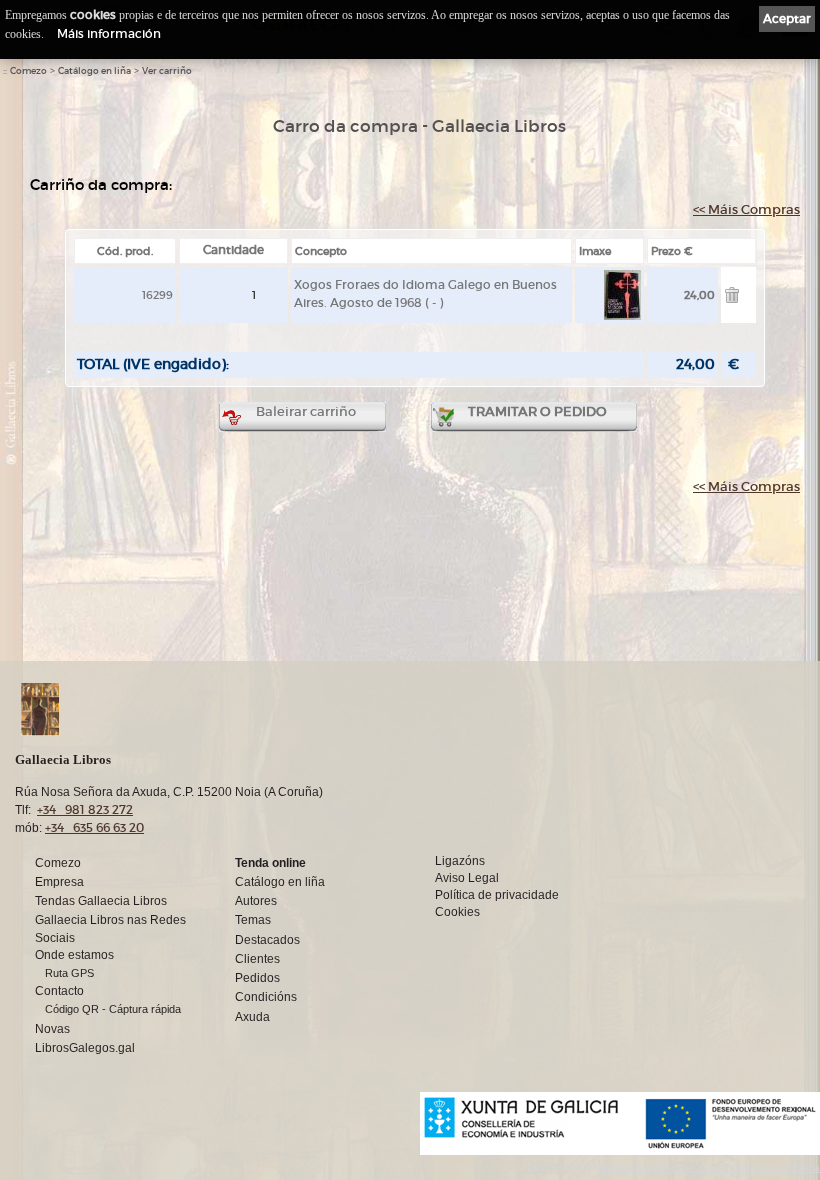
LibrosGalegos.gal (85, 1048)
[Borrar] (732, 298)
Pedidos (257, 978)
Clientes (257, 959)
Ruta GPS (69, 973)
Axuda (252, 1017)
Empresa (59, 882)
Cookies (457, 912)
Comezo (28, 71)
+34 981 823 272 (85, 809)
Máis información (109, 33)
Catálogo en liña (94, 71)
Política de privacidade (497, 895)
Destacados (267, 940)
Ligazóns (460, 861)
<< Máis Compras (746, 209)
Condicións (266, 997)
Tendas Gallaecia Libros (101, 901)
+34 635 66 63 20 (94, 827)
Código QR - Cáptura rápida (113, 1009)
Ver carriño (167, 71)
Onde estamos (74, 955)
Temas (253, 920)
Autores (256, 901)
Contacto (59, 991)
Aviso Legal (467, 878)
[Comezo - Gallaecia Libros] (328, 709)
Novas (52, 1029)
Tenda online (270, 863)
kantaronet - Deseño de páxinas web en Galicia (710, 1167)
